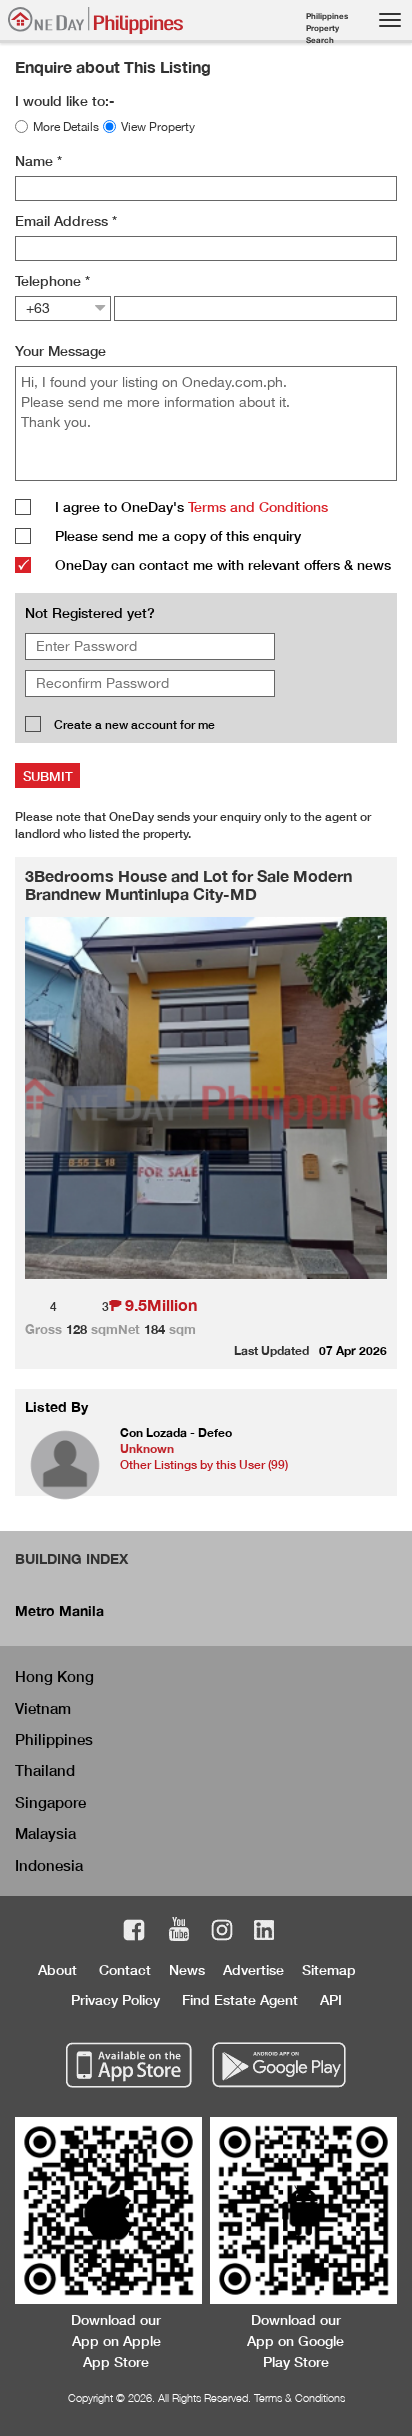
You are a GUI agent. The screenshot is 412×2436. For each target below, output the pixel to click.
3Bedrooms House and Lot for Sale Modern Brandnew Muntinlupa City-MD (188, 884)
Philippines (54, 1739)
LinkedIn (264, 1933)
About (57, 1969)
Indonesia (49, 1865)
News (187, 1969)
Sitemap (329, 1969)
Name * (38, 160)
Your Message (60, 350)
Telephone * (52, 280)
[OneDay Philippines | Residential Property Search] (95, 20)
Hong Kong (54, 1676)
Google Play (276, 2066)
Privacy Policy (115, 1999)
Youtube (179, 1933)
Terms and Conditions (258, 506)
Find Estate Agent (240, 1999)
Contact (125, 1969)
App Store (129, 2066)
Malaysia (45, 1833)
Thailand (45, 1770)
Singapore (50, 1802)
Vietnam (43, 1708)
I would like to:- (64, 100)
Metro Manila (59, 1610)
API (331, 1999)
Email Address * (66, 220)
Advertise (253, 1969)
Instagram (222, 1933)
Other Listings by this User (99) (204, 1464)
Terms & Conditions (299, 2397)
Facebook (134, 1933)
